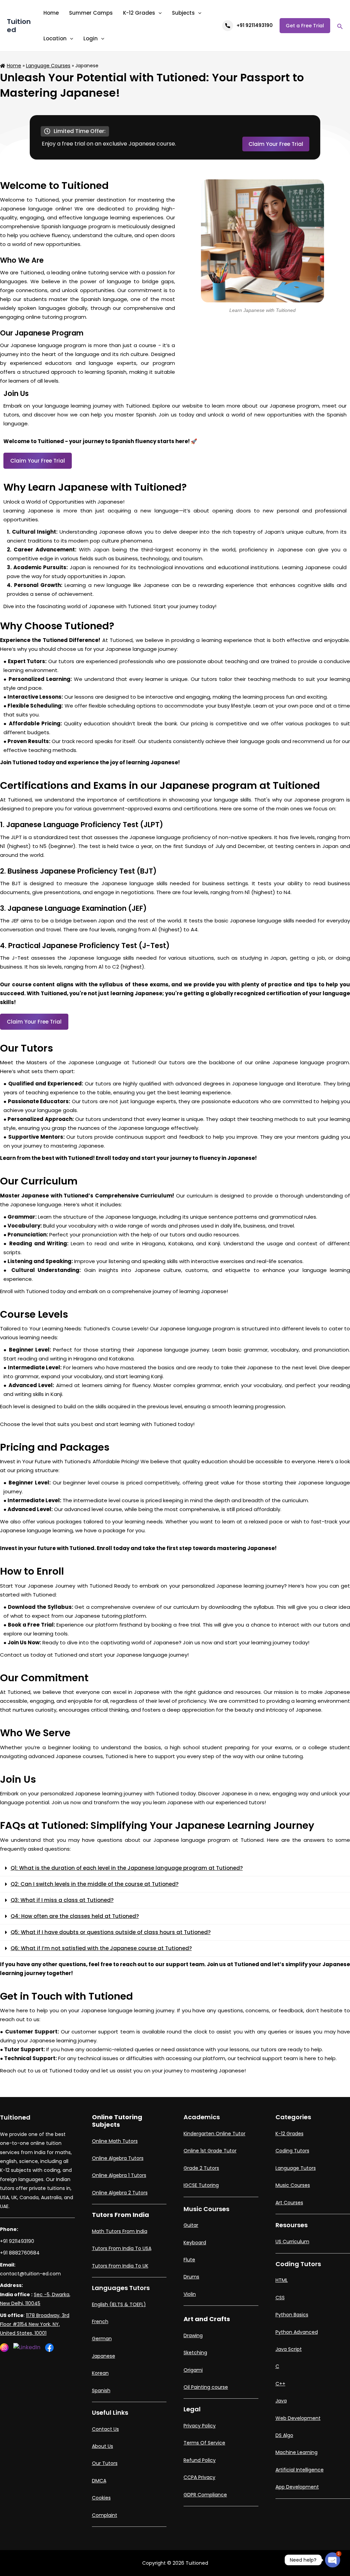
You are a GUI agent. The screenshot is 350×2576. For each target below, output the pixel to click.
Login (91, 38)
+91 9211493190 (255, 25)
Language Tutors (296, 2168)
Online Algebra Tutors (118, 2158)
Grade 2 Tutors (201, 2168)
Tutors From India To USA (122, 2248)
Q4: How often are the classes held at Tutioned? (75, 1916)
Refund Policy (200, 2460)
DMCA (99, 2481)
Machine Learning (297, 2452)
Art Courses (289, 2203)
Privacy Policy (200, 2426)
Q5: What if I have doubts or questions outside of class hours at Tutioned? (111, 1932)
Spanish (101, 2390)
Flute (189, 2260)
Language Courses (48, 66)
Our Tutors (105, 2463)
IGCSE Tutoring (201, 2185)
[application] (158, 13)
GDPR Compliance (205, 2495)
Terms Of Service (204, 2443)
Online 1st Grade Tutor (210, 2151)
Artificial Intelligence (300, 2470)
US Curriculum (292, 2242)
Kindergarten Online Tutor (214, 2134)
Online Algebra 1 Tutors (119, 2175)
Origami (193, 2370)
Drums (191, 2277)
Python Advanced (297, 2332)
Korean (100, 2373)
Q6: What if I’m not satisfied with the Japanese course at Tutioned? (101, 1948)
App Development (297, 2487)
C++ (280, 2384)
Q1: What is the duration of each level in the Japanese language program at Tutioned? (127, 1868)
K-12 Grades (139, 13)
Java (281, 2401)
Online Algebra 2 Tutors (120, 2193)
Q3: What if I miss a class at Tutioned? (62, 1900)
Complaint (105, 2515)
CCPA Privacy (199, 2477)
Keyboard (195, 2243)
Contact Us (105, 2429)
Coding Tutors (292, 2151)
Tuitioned (19, 26)
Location (55, 38)
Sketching (195, 2353)
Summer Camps (91, 13)
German (102, 2339)
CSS (280, 2298)
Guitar (191, 2225)
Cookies (101, 2498)
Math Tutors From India (120, 2231)
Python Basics (292, 2315)
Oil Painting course (206, 2387)
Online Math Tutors (115, 2141)
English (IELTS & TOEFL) (119, 2304)
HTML (282, 2280)
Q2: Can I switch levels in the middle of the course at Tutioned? (95, 1884)
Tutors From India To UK (120, 2266)
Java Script (289, 2349)
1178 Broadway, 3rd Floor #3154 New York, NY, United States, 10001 (35, 2324)
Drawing (193, 2335)
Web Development (298, 2418)
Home (51, 13)
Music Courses (293, 2185)
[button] (175, 1868)
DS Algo (284, 2435)
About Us (103, 2446)
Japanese (104, 2356)
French (100, 2321)
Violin (190, 2294)
